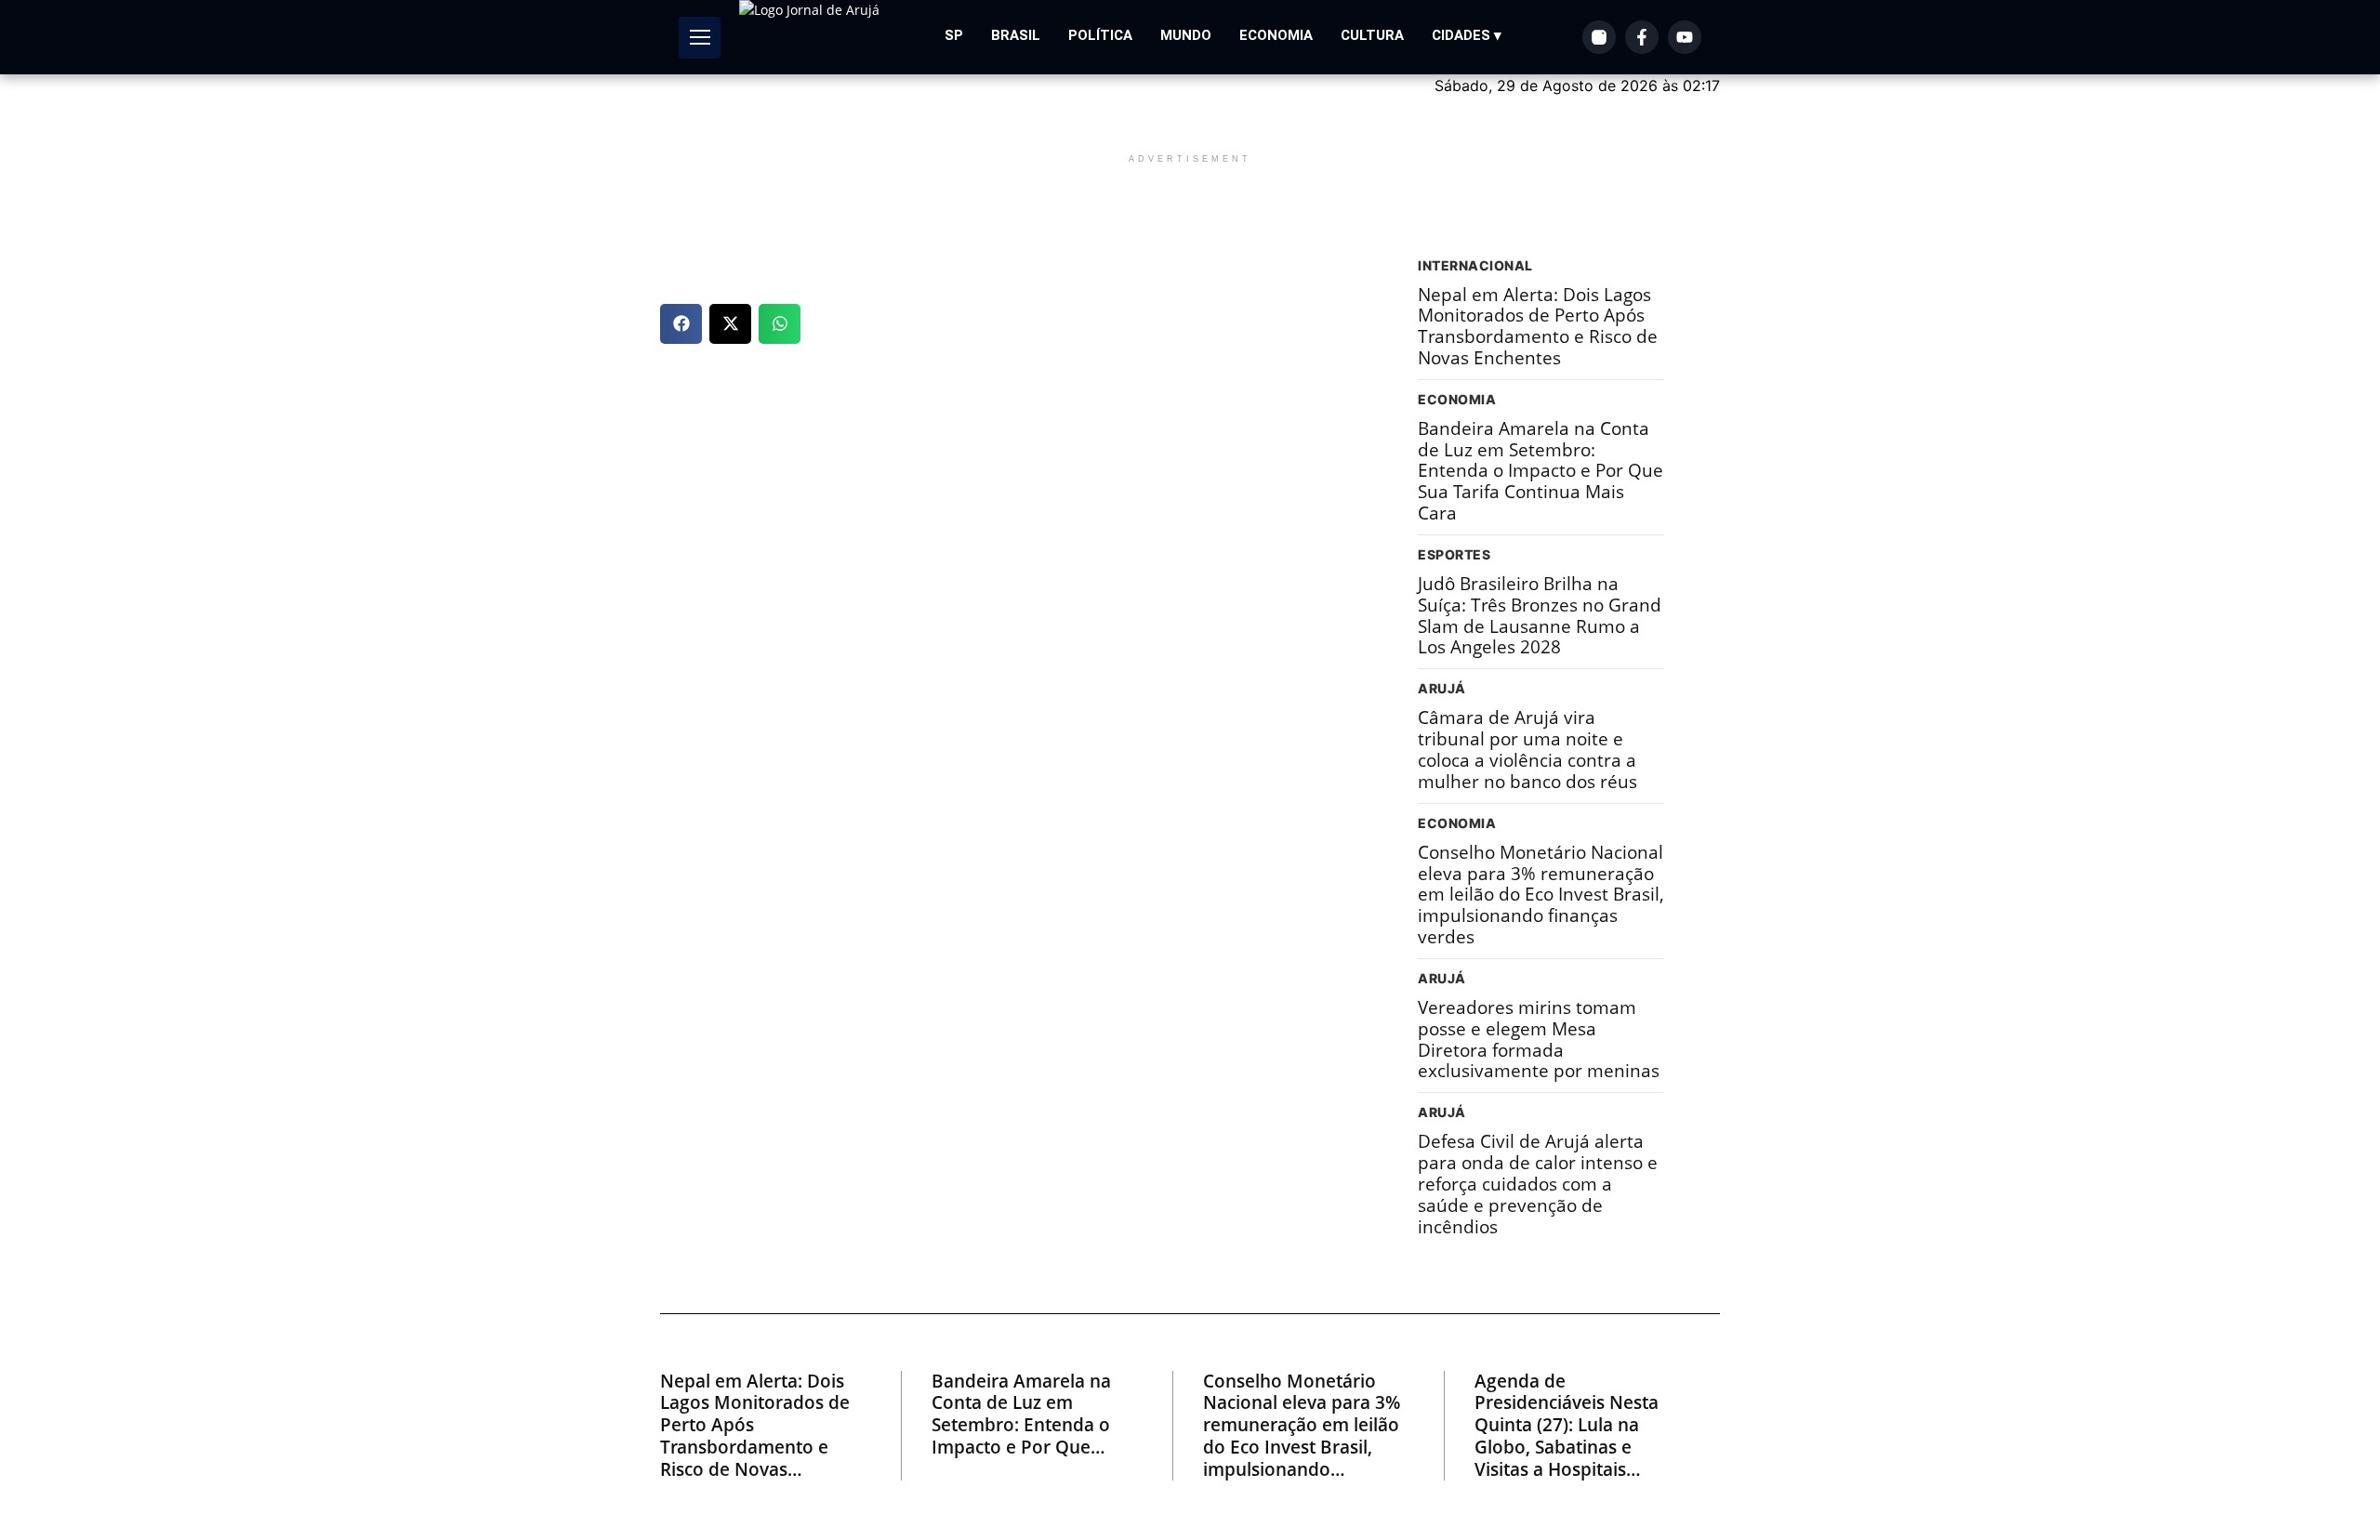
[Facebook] (1642, 37)
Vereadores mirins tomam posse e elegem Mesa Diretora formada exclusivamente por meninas (1539, 1040)
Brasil (1016, 35)
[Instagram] (1599, 37)
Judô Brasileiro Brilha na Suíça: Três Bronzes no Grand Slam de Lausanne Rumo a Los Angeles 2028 (1540, 616)
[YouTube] (1685, 37)
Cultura (1372, 35)
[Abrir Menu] (700, 38)
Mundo (1186, 35)
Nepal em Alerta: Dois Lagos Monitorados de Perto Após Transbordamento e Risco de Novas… (755, 1426)
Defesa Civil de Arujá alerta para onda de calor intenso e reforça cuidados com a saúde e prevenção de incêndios (1538, 1184)
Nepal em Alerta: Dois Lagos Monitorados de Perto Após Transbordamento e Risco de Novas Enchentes (1538, 327)
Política (1100, 35)
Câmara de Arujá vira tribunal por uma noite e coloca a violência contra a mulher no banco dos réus (1527, 750)
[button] (681, 324)
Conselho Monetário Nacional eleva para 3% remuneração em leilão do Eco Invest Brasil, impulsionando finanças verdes (1541, 895)
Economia (1276, 35)
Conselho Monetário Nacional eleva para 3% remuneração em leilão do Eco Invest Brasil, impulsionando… (1302, 1426)
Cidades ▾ (1467, 35)
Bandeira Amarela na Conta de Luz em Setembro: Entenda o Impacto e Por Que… (1021, 1415)
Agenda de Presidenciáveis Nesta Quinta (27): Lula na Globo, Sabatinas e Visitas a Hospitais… (1567, 1426)
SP (954, 35)
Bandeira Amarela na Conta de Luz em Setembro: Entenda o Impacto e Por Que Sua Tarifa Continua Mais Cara (1540, 471)
